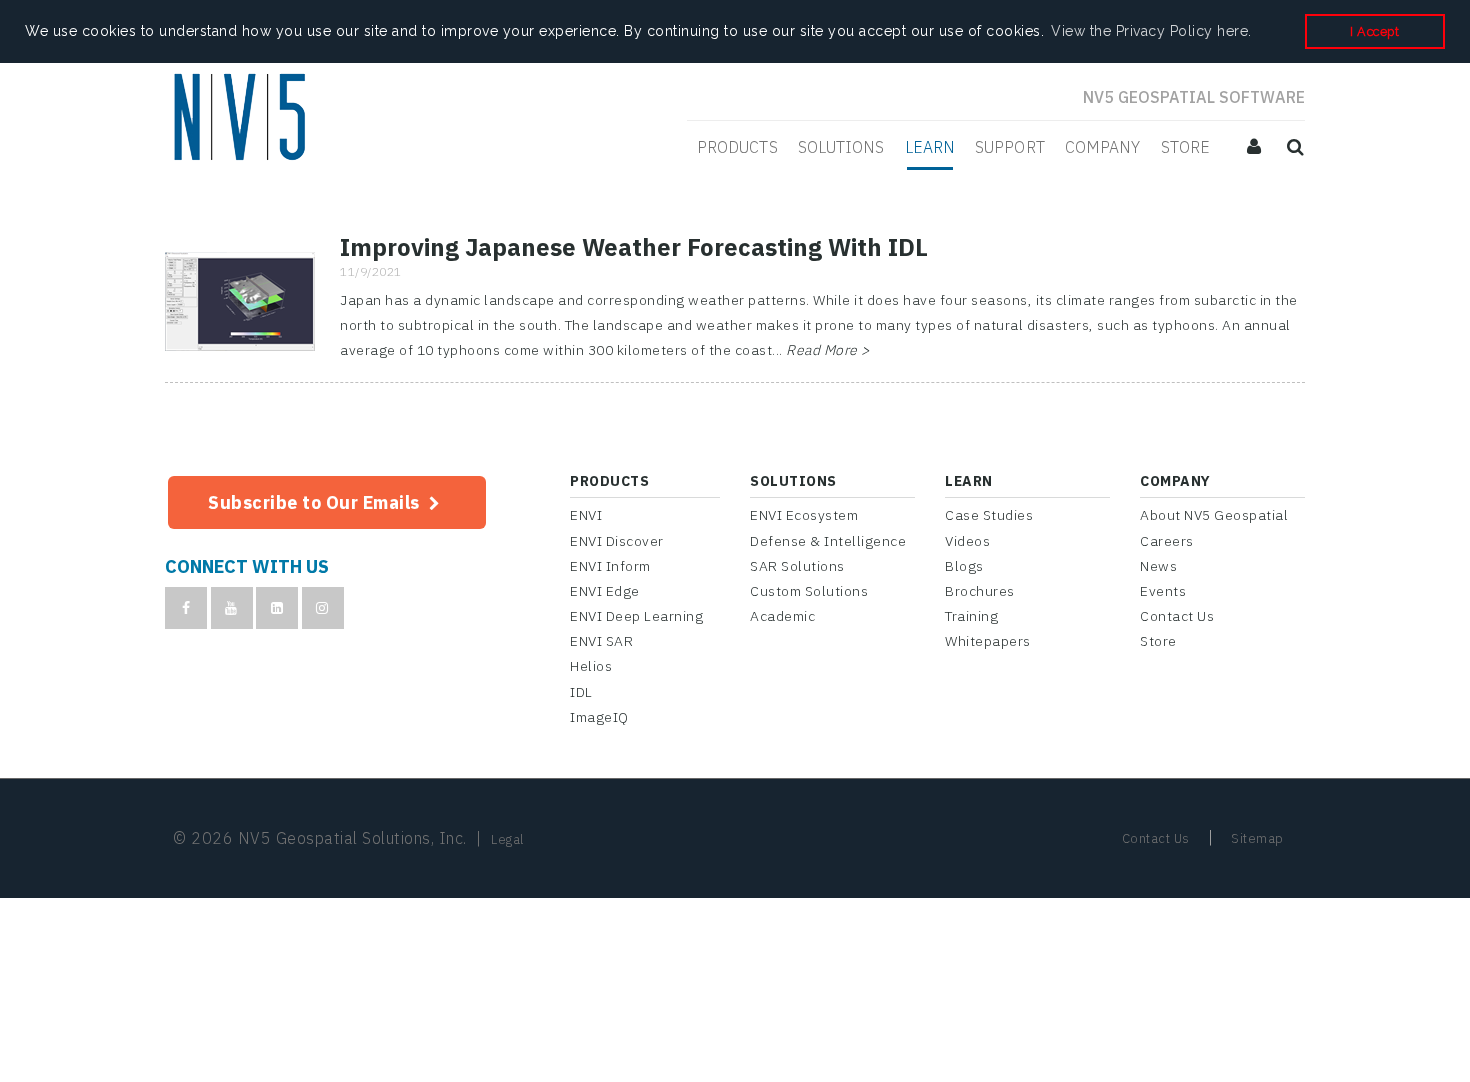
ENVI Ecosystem (804, 515)
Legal (507, 839)
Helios (591, 666)
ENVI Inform (610, 566)
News (1158, 566)
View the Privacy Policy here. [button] (1151, 31)
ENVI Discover (617, 541)
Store (1158, 641)
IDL (581, 692)
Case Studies (989, 515)
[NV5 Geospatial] (242, 119)
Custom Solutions (809, 591)
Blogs (964, 566)
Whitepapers (988, 641)
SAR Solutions (797, 566)
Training (971, 616)
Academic (782, 616)
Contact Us (1177, 616)
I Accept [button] (1374, 31)
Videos (967, 541)
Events (1163, 591)
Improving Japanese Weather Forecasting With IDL (634, 247)
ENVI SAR (601, 641)
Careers (1167, 541)
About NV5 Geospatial (1214, 515)
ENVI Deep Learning (636, 616)
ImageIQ (599, 717)
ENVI (586, 515)
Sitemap (1257, 838)
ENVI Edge (605, 591)
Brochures (980, 591)
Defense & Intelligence (828, 541)
